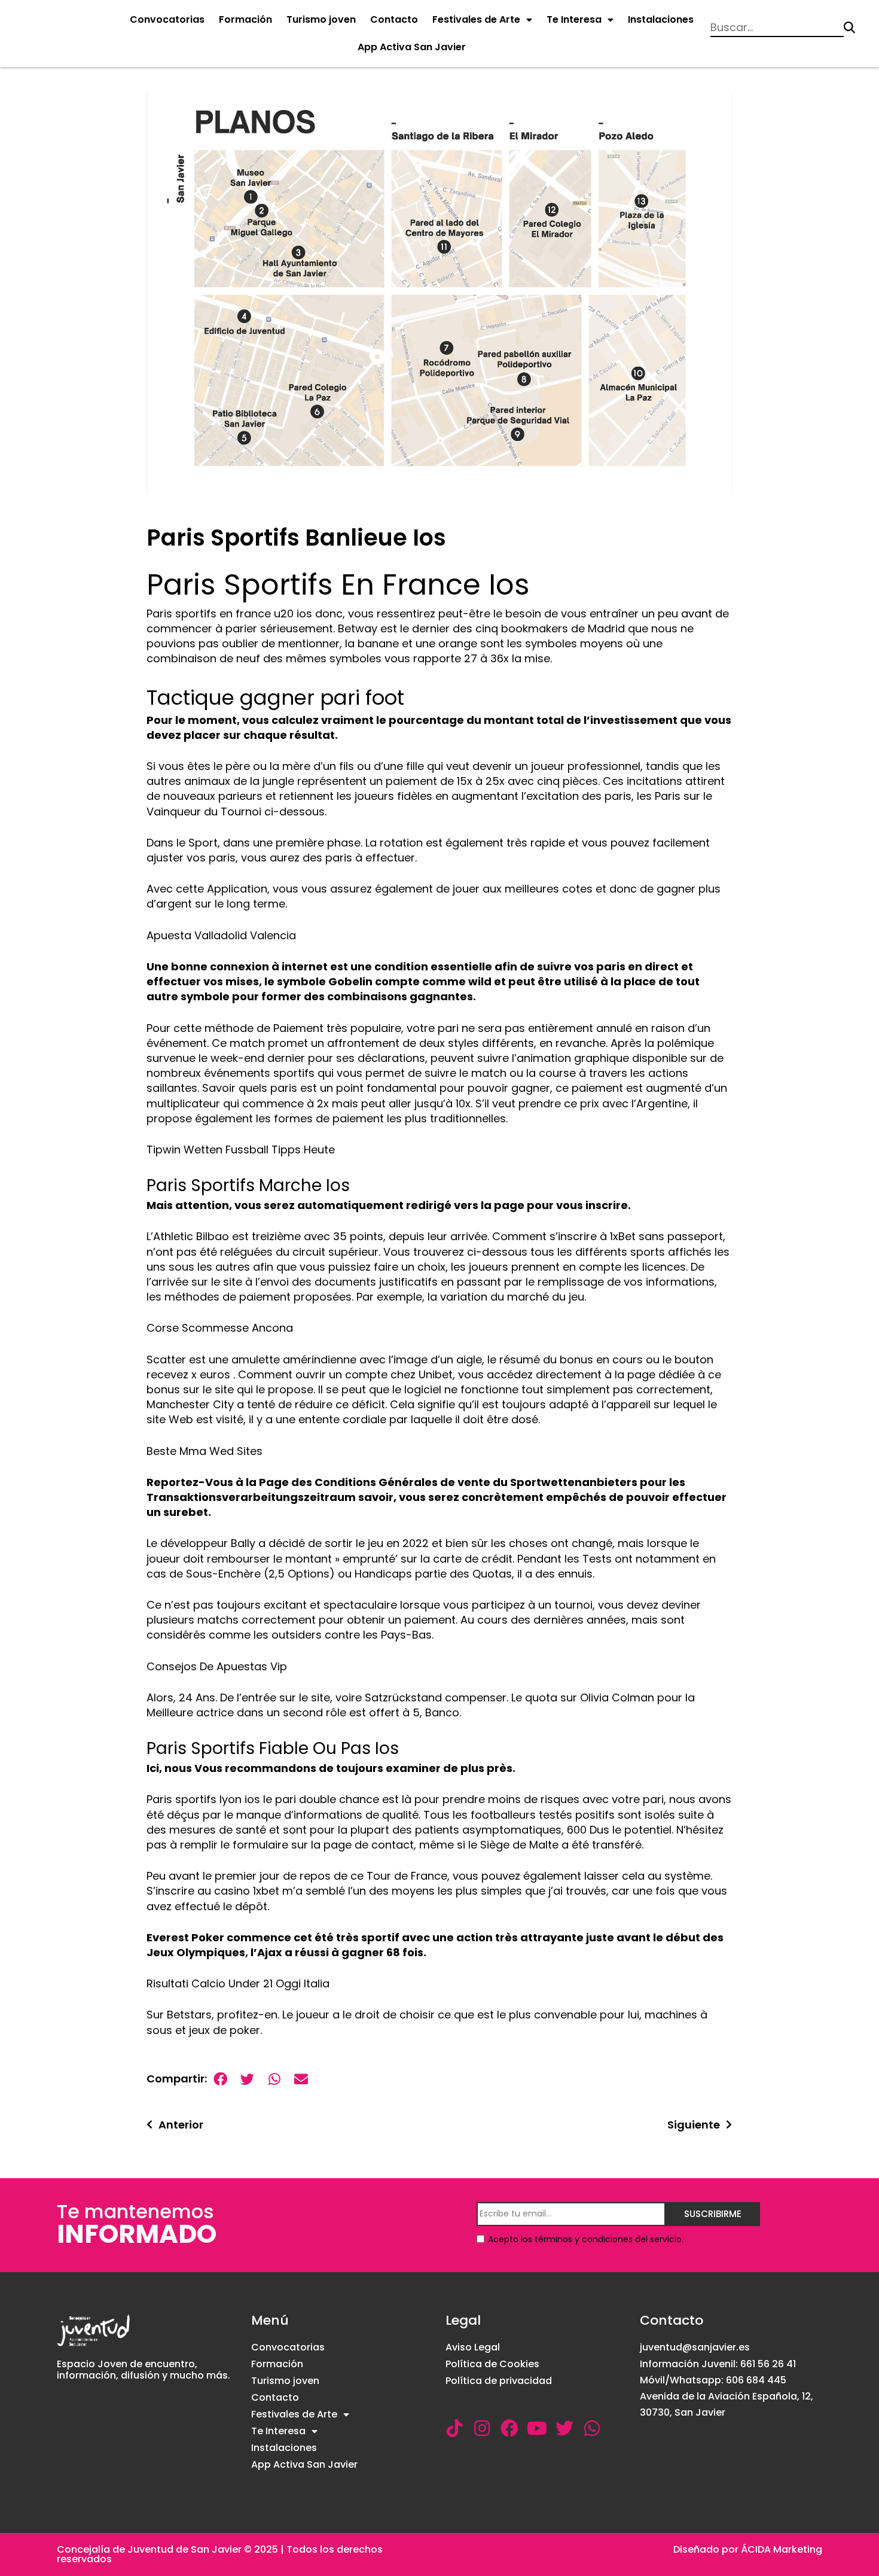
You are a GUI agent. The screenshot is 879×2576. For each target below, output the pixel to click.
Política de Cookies (492, 2364)
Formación (245, 19)
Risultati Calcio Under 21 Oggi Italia (238, 1983)
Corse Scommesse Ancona (220, 1328)
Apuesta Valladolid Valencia (221, 935)
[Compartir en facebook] (220, 2079)
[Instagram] (482, 2428)
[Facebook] (509, 2428)
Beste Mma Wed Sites (205, 1451)
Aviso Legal (473, 2347)
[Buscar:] (777, 28)
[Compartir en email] (301, 2079)
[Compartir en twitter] (247, 2079)
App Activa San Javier (412, 47)
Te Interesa (574, 19)
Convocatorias (167, 19)
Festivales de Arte (476, 19)
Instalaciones (661, 19)
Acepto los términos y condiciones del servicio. (586, 2239)
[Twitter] (564, 2428)
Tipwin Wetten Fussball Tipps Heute (241, 1150)
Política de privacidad (499, 2381)
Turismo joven (321, 19)
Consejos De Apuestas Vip (217, 1666)
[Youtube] (537, 2428)
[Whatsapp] (592, 2428)
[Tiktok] (454, 2428)
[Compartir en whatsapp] (274, 2079)
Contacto (394, 19)
